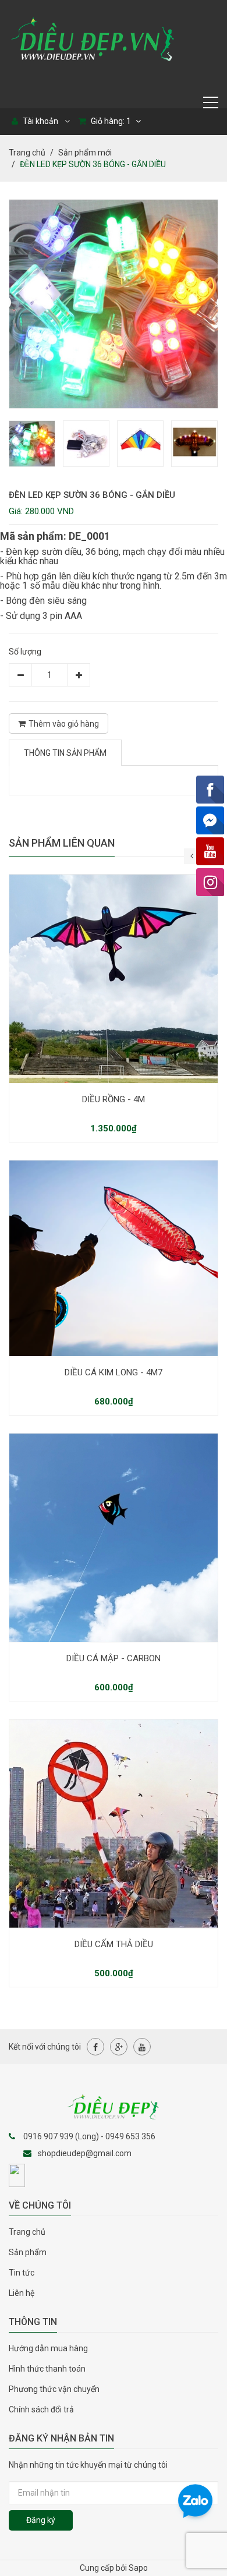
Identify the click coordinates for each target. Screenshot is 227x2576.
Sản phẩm (28, 2252)
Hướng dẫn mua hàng (48, 2348)
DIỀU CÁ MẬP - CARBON (114, 1658)
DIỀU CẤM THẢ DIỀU (114, 1944)
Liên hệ (22, 2293)
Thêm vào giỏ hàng (64, 724)
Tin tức (22, 2273)
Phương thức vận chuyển (54, 2389)
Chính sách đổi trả (41, 2409)
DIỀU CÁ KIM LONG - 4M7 (114, 1372)
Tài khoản (40, 121)
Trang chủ (27, 153)
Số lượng (25, 652)
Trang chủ (27, 2232)
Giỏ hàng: (110, 121)
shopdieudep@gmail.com (85, 2153)
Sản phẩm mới (85, 153)
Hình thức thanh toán (47, 2369)
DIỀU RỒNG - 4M (114, 1099)
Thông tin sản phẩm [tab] (65, 753)
